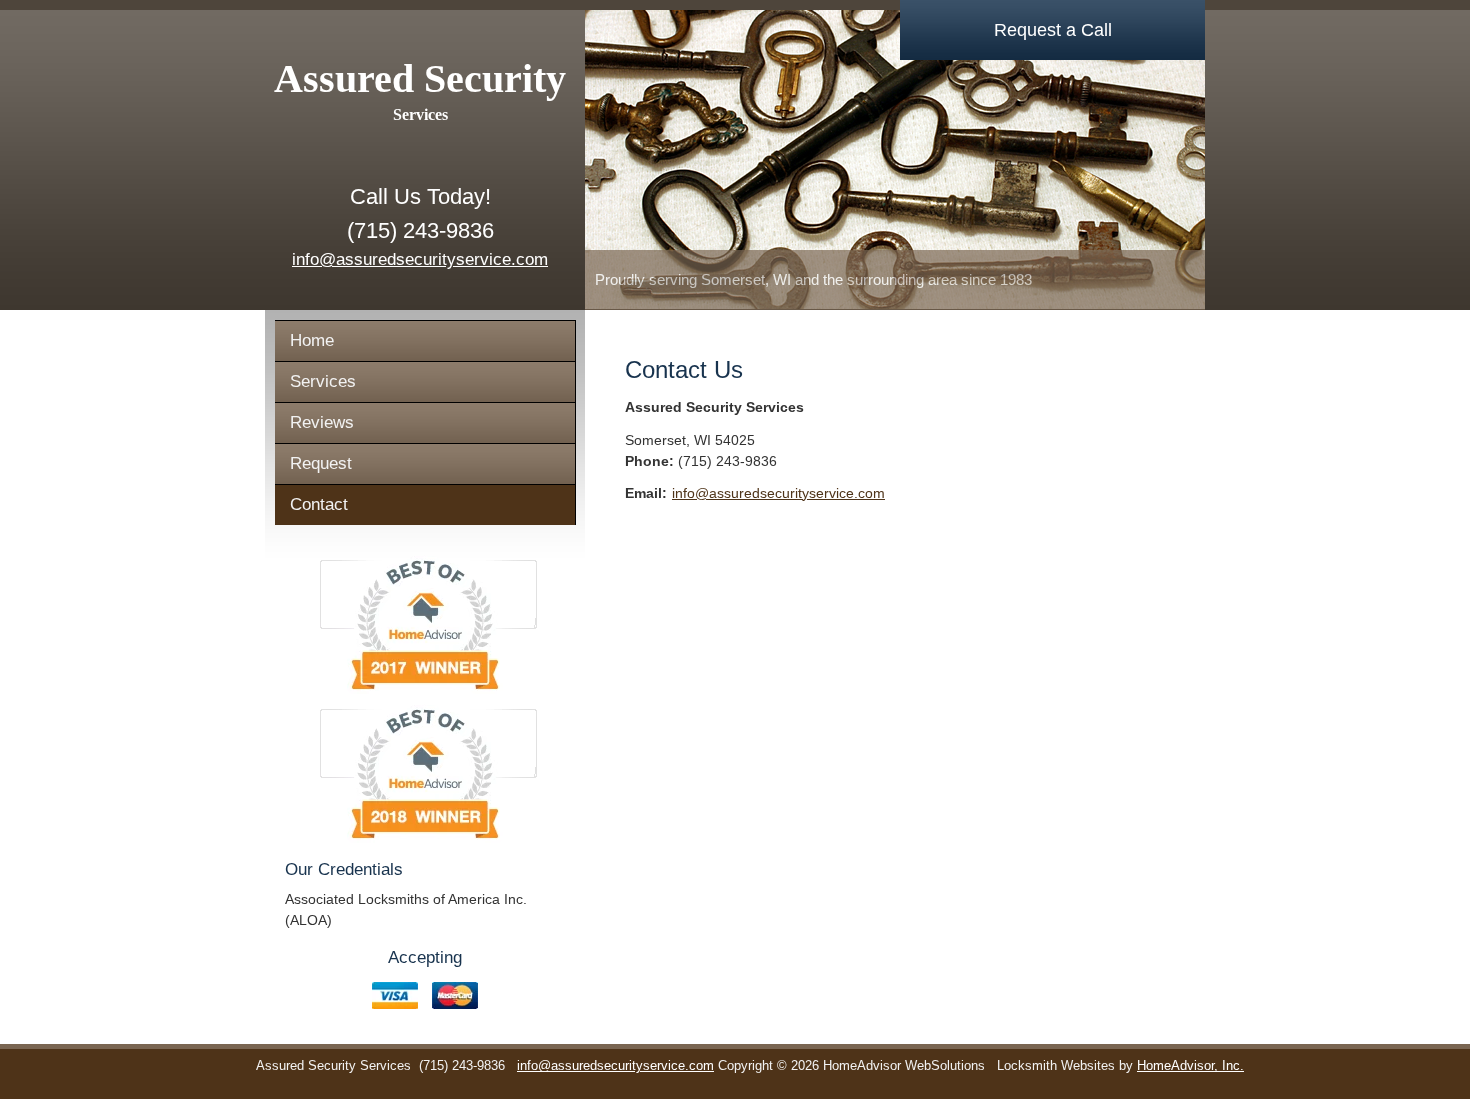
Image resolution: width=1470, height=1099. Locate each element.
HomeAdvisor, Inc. (1190, 1066)
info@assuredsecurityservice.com (420, 259)
